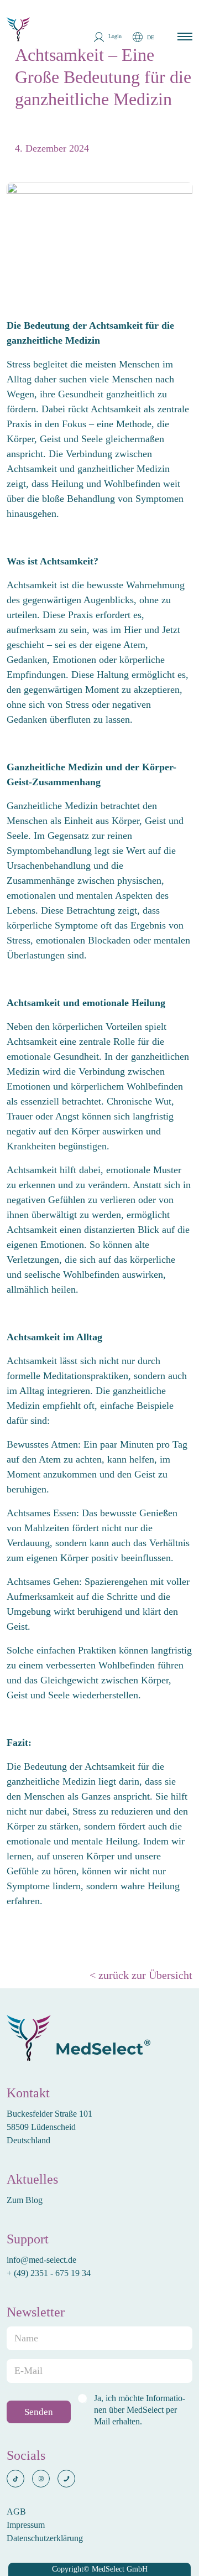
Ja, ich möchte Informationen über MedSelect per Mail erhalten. (140, 2410)
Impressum (26, 2525)
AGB (16, 2512)
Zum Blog (25, 2200)
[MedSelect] (19, 24)
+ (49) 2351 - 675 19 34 (50, 2273)
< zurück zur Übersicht (141, 1975)
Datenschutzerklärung (45, 2538)
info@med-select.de (41, 2260)
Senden (39, 2412)
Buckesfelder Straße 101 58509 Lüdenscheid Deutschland (49, 2127)
